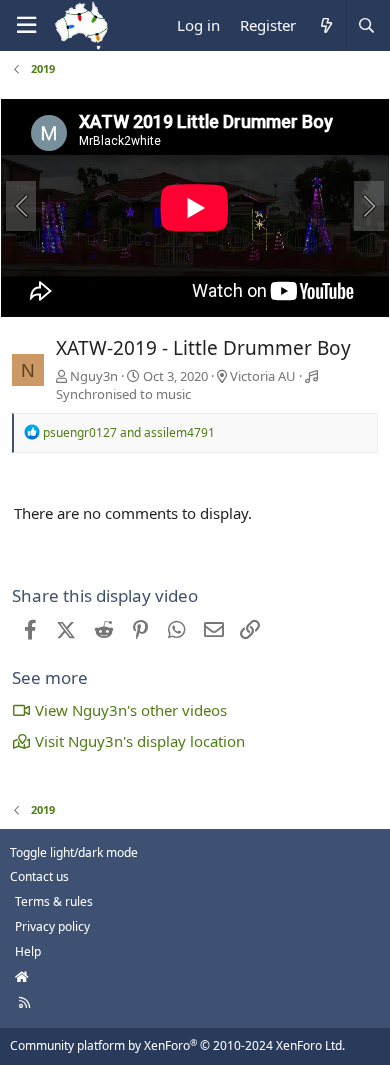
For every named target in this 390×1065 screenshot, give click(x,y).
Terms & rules (54, 901)
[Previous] (21, 206)
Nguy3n (94, 376)
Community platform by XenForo (177, 1045)
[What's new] (325, 25)
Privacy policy (52, 926)
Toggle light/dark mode (74, 852)
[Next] (369, 206)
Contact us (39, 876)
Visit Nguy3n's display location (140, 741)
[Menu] (26, 25)
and (129, 432)
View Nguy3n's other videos (131, 710)
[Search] (366, 25)
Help (28, 951)
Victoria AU (263, 376)
